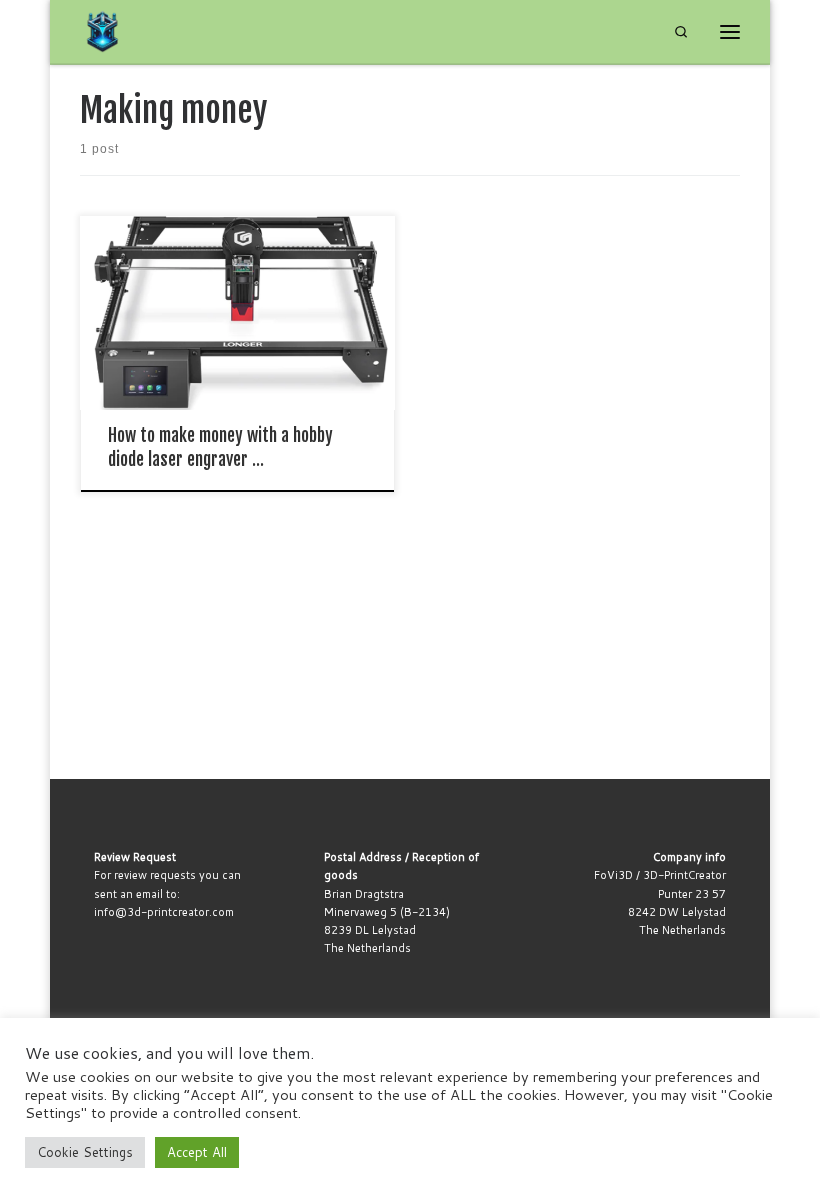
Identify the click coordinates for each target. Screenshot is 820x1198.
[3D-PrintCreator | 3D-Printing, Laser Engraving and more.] (102, 31)
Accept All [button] (197, 1152)
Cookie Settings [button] (85, 1152)
